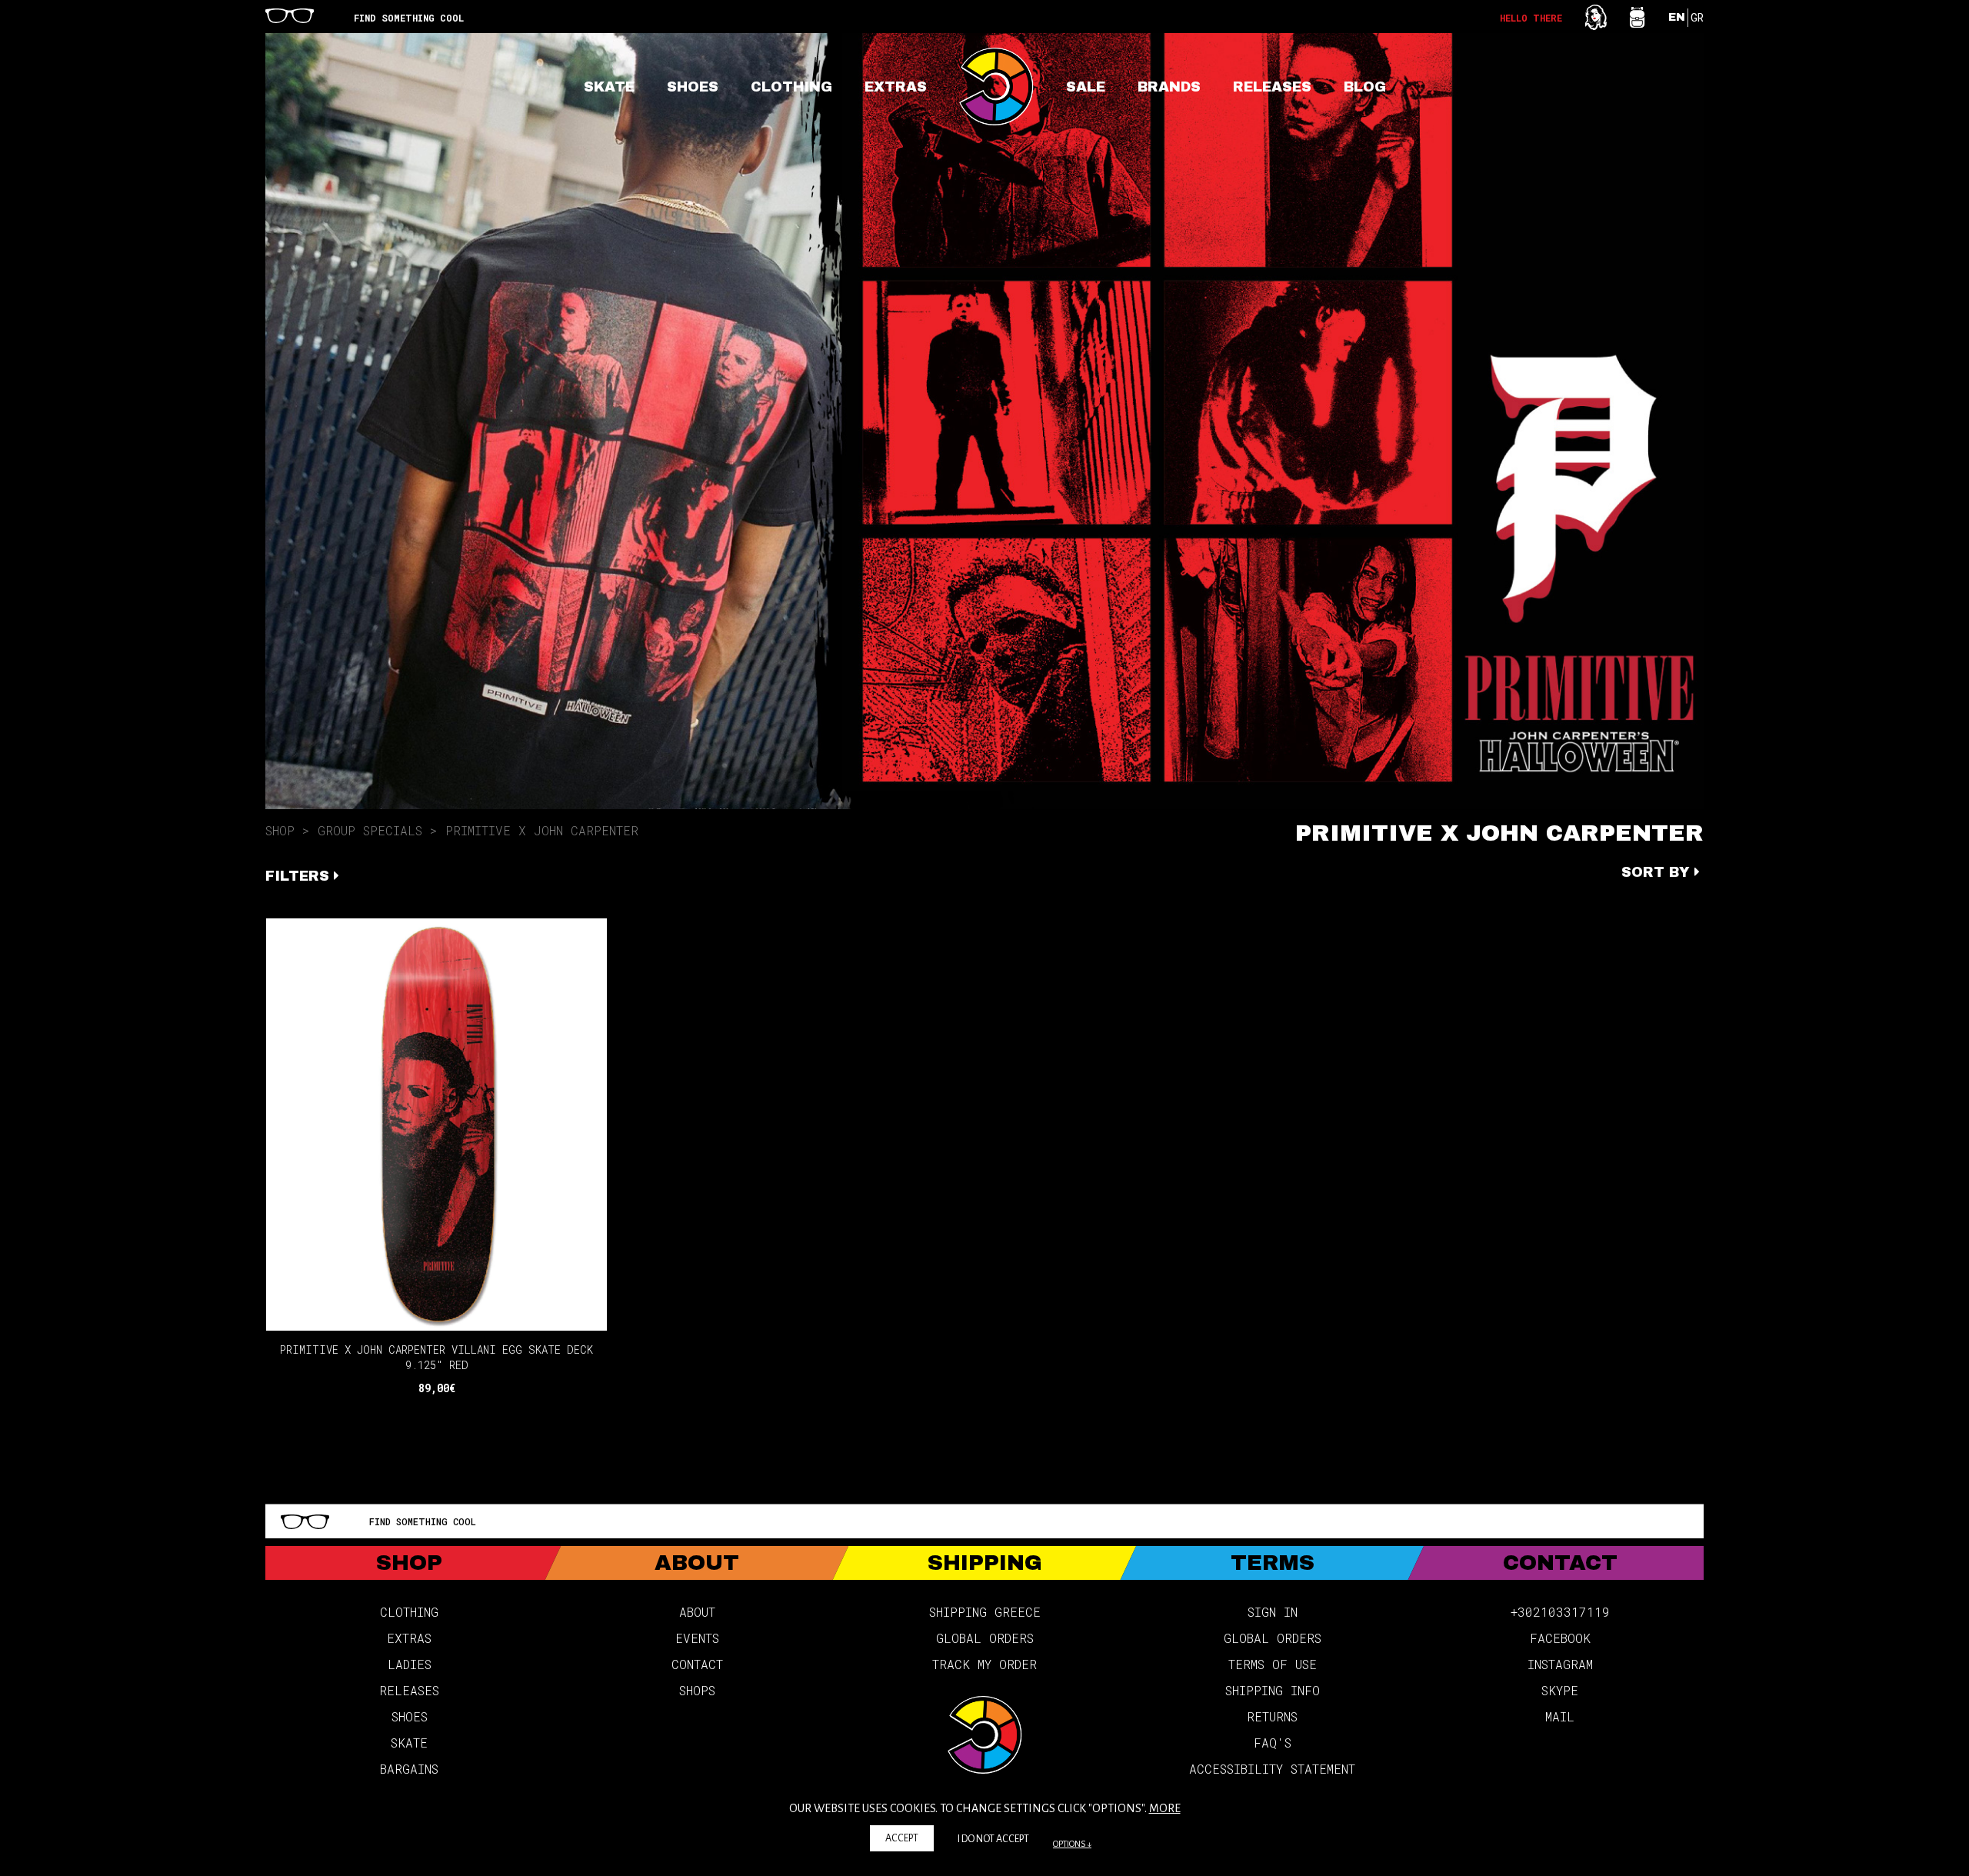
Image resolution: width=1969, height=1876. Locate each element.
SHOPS (697, 1690)
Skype (1560, 1690)
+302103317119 (1560, 1612)
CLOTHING (791, 87)
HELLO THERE (1531, 18)
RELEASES (1272, 87)
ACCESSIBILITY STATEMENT (1272, 1769)
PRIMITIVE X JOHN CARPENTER (542, 830)
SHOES (693, 87)
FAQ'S (1273, 1743)
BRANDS (1169, 87)
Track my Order (984, 1664)
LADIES (410, 1664)
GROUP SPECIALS (370, 830)
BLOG (1365, 87)
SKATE (609, 87)
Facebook (1560, 1638)
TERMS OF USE (1273, 1664)
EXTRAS (896, 87)
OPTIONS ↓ (1072, 1844)
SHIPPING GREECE (985, 1612)
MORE (1165, 1808)
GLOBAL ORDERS (985, 1638)
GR (1697, 17)
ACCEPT (902, 1838)
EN (1677, 17)
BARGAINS (409, 1769)
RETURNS (1272, 1716)
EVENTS (697, 1638)
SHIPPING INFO (1273, 1690)
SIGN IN (1273, 1612)
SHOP (280, 830)
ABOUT (697, 1612)
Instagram (1560, 1664)
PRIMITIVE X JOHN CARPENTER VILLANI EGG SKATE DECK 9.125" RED (436, 1357)
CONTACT (697, 1664)
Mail (1560, 1716)
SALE (1086, 87)
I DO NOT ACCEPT (993, 1839)
